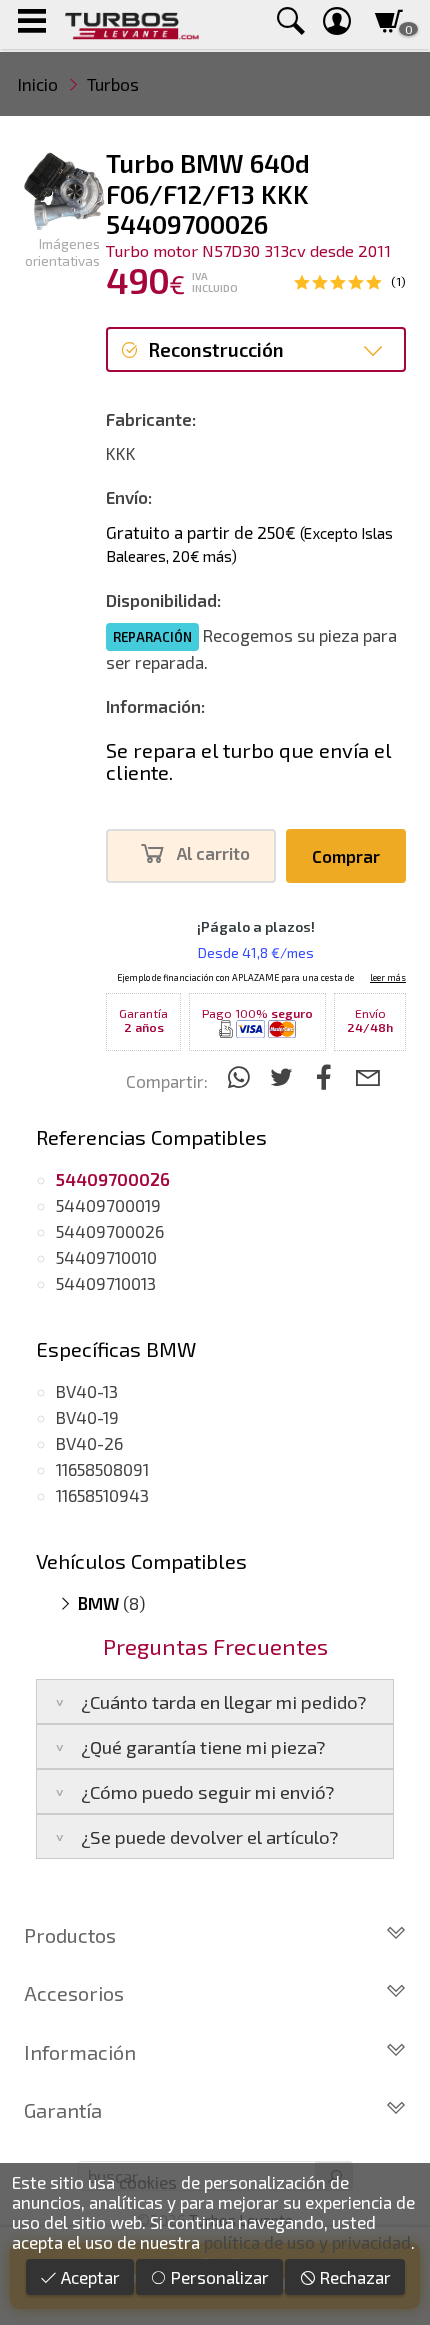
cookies (148, 2182)
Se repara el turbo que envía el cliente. (248, 761)
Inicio (38, 84)
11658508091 (102, 1469)
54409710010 (106, 1257)
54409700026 (110, 1231)
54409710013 (106, 1283)
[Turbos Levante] (131, 24)
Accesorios (74, 1993)
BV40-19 (87, 1417)
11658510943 (102, 1495)
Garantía (63, 2110)
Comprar (346, 856)
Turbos (113, 84)
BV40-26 (89, 1443)
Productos (70, 1935)
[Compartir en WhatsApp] (241, 1076)
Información (80, 2052)
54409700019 (108, 1205)
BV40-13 (87, 1391)
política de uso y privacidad (307, 2242)
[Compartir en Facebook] (327, 1076)
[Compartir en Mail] (367, 1076)
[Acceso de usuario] (337, 24)
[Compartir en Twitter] (284, 1076)
